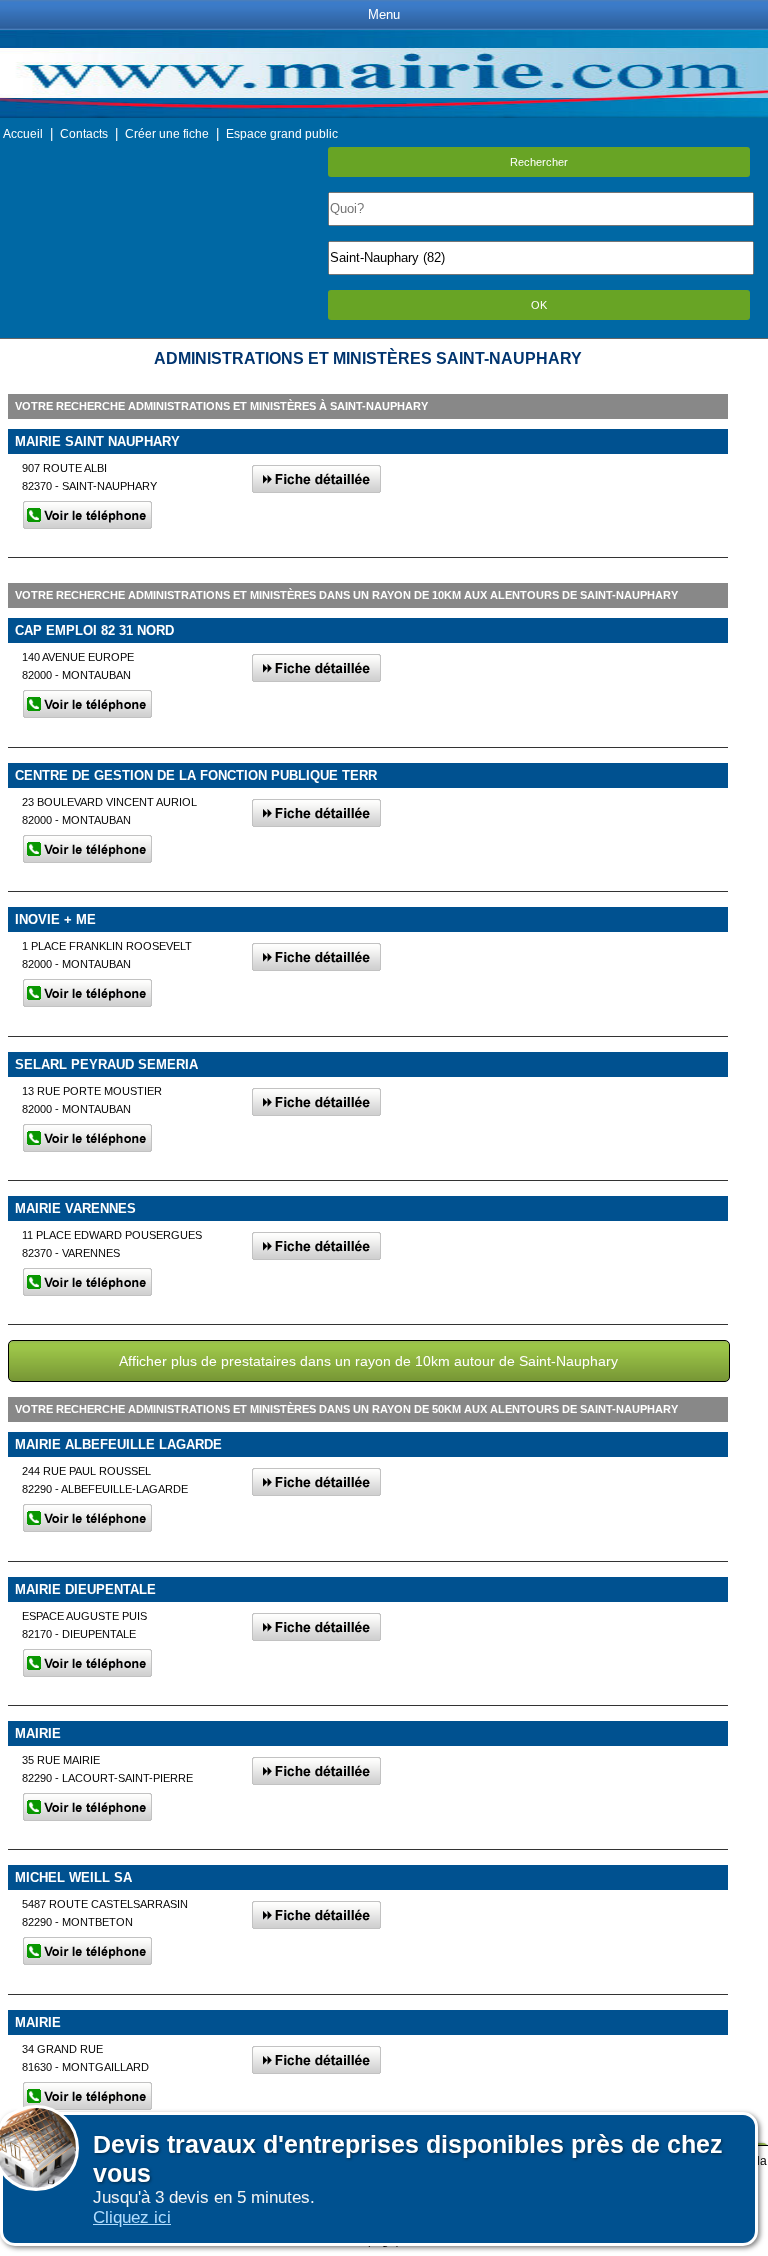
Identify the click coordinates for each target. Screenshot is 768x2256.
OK (539, 305)
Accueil (23, 134)
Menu (384, 14)
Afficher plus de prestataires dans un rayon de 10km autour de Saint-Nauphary (368, 1361)
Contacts (84, 134)
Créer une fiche (167, 134)
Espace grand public (282, 134)
